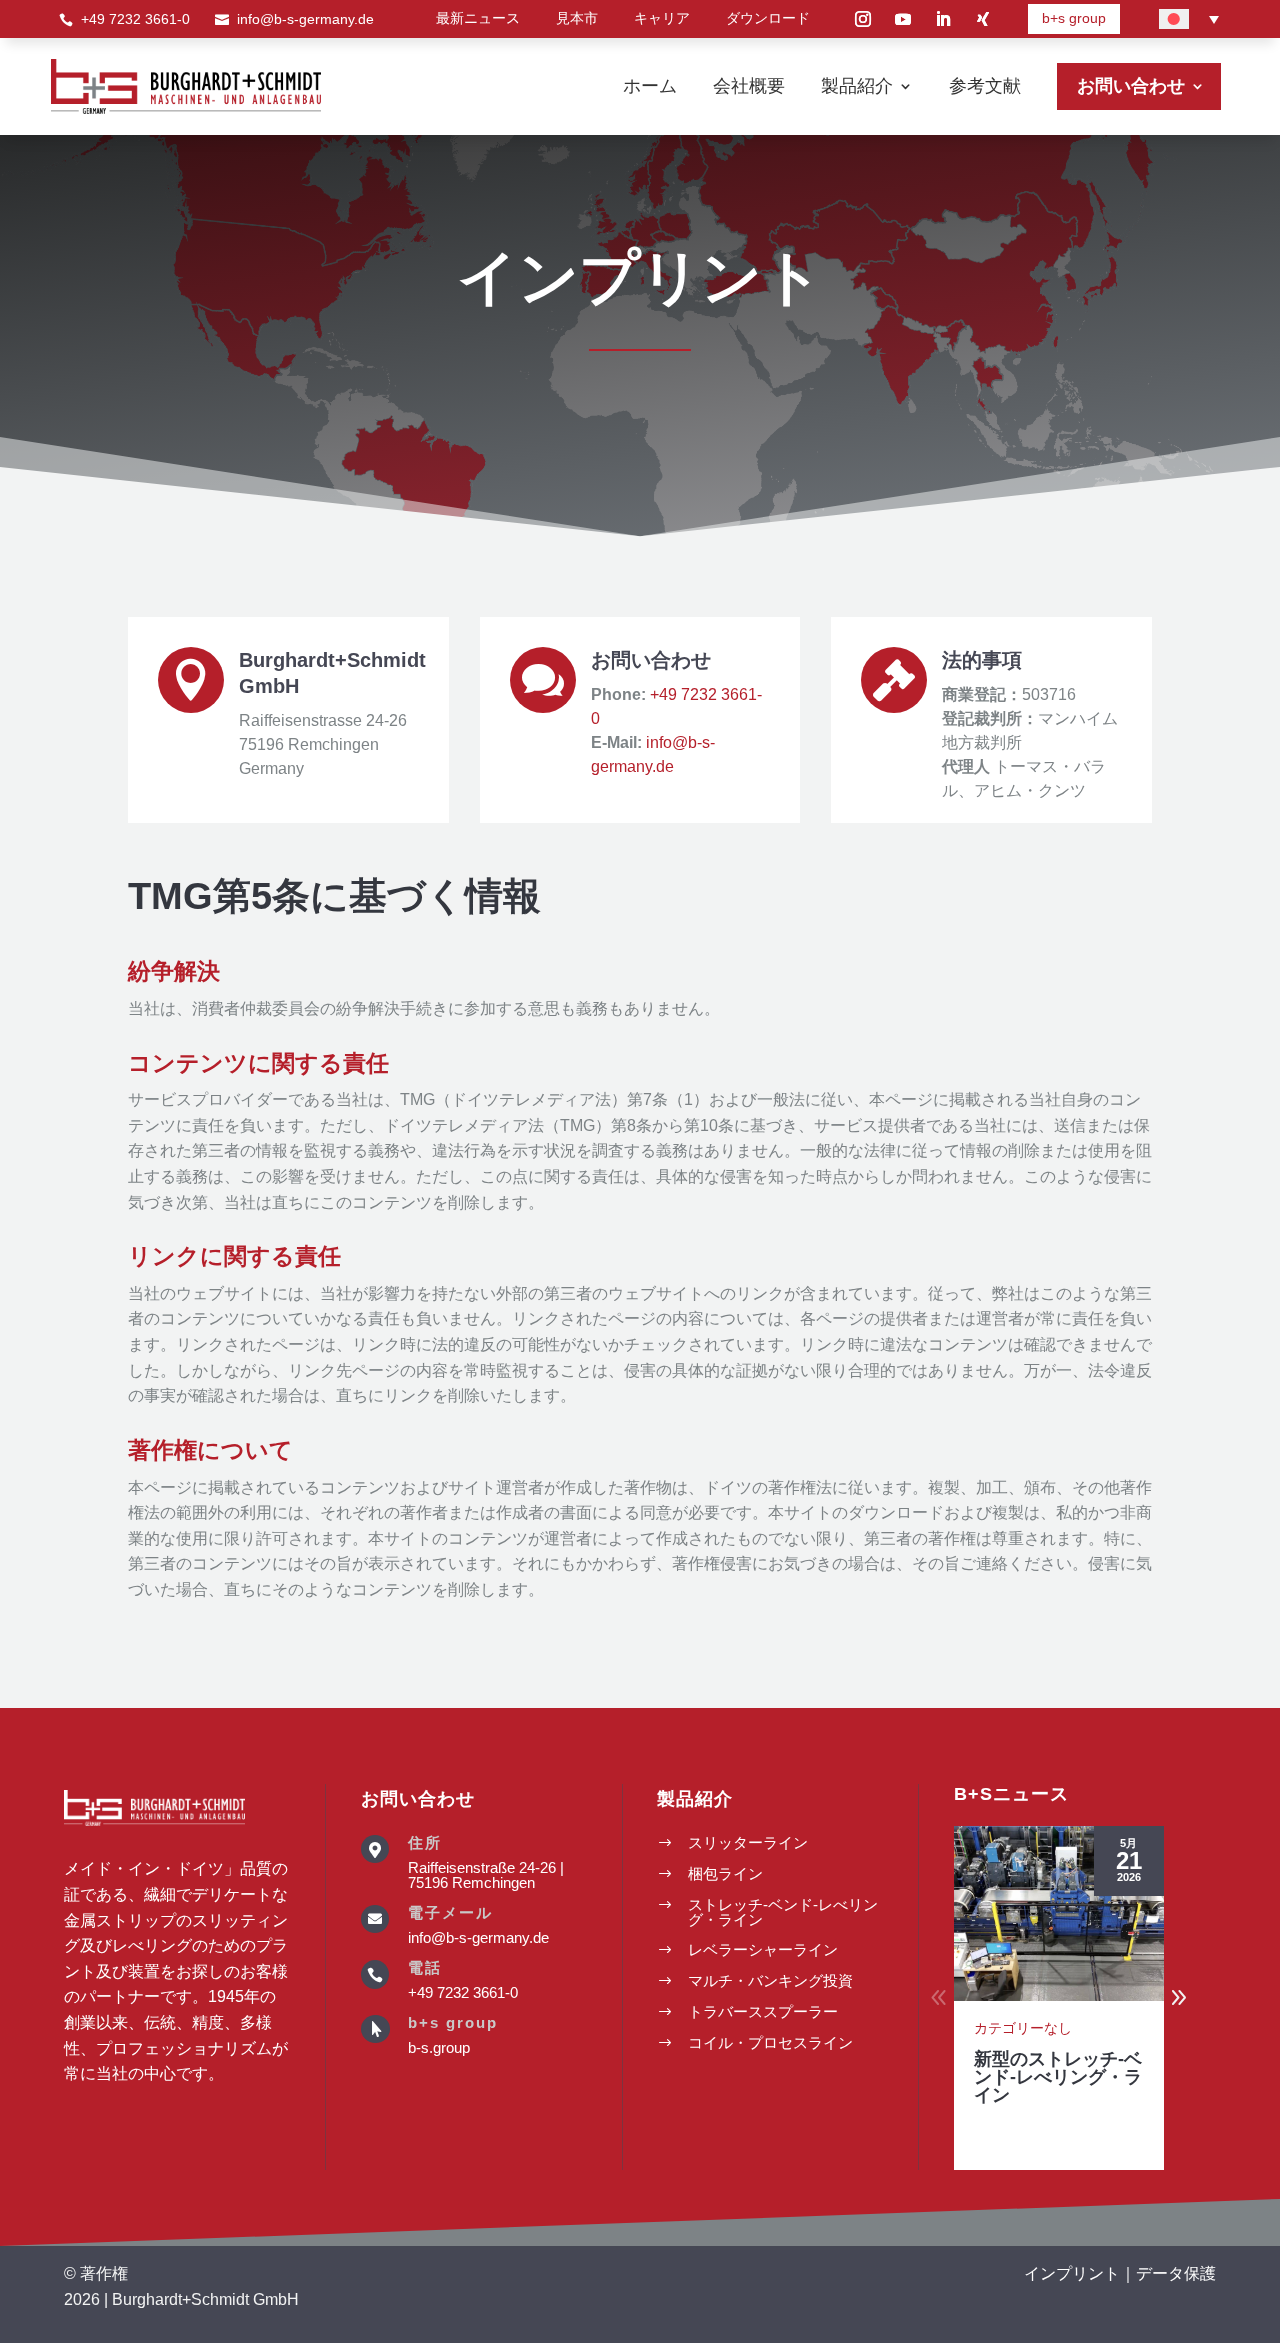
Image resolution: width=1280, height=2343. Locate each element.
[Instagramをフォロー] (863, 19)
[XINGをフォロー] (983, 19)
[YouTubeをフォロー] (903, 19)
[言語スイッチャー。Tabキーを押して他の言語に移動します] (1189, 19)
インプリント (1072, 2273)
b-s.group (439, 2047)
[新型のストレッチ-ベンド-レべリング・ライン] (1059, 1913)
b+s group (1074, 18)
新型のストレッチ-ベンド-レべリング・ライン (1058, 2077)
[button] (1179, 1998)
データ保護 (1176, 2273)
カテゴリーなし (1023, 2028)
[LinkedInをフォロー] (943, 19)
